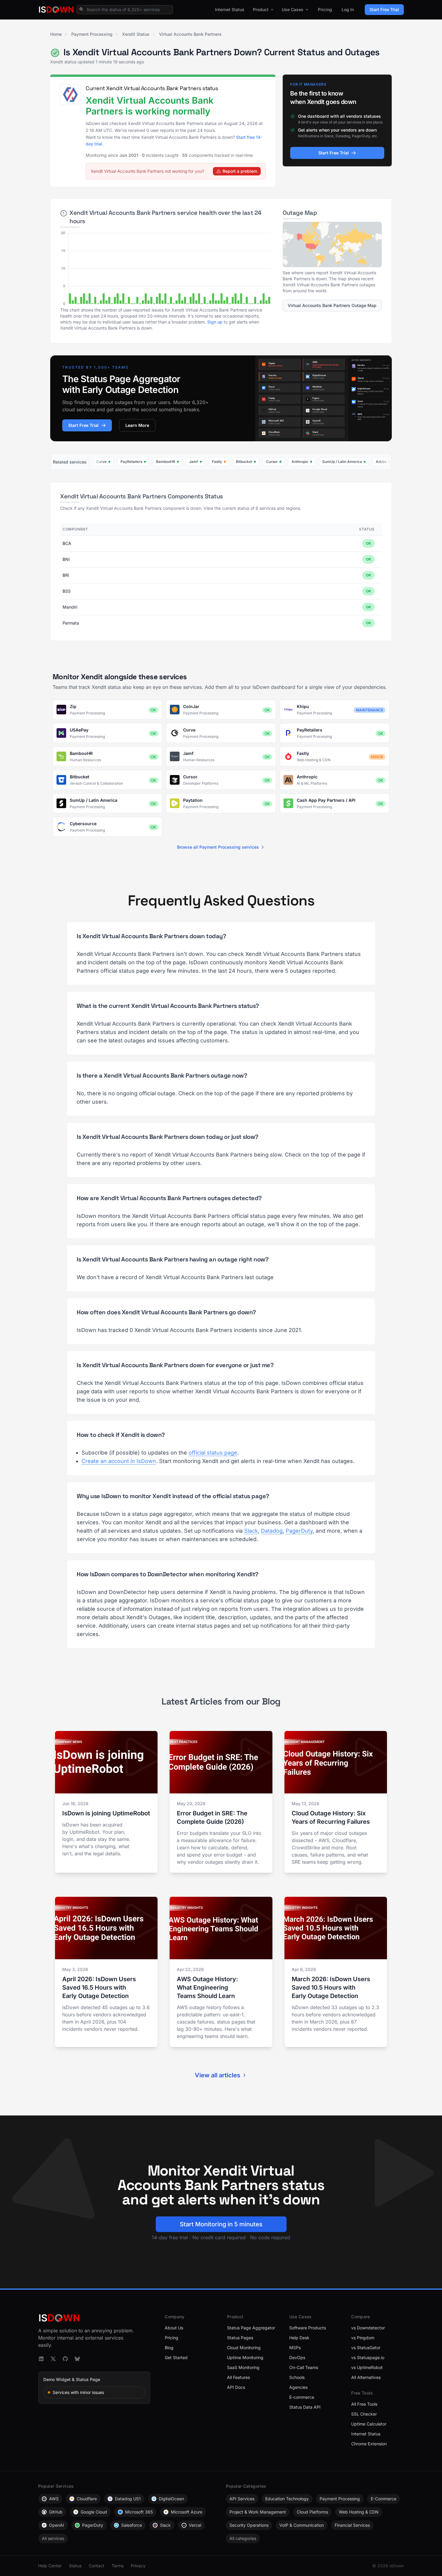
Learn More (137, 425)
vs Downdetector (368, 2328)
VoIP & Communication (302, 2525)
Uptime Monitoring (245, 2357)
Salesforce (132, 2525)
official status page (213, 1453)
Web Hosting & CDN (359, 2512)
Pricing (325, 9)
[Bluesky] (77, 2359)
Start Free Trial (384, 9)
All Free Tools (364, 2404)
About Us (174, 2328)
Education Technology (287, 2499)
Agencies (298, 2387)
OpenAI (57, 2525)
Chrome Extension (369, 2444)
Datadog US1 (128, 2499)
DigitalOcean (171, 2499)
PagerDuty (299, 1531)
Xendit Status (136, 34)
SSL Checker (364, 2414)
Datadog (272, 1531)
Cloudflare (87, 2499)
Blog (169, 2348)
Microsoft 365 (139, 2512)
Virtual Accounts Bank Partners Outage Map (332, 305)
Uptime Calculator (369, 2424)
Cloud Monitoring (244, 2348)
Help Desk (299, 2338)
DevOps (297, 2357)
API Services (242, 2499)
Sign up (215, 322)
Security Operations (249, 2525)
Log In (348, 9)
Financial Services (352, 2525)
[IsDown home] (56, 10)
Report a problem (240, 171)
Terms (118, 2566)
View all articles (218, 2075)
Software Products (308, 2328)
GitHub (56, 2512)
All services (53, 2538)
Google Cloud (94, 2512)
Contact (97, 2566)
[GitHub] (65, 2359)
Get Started (176, 2357)
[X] (53, 2359)
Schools (297, 2377)
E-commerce (302, 2397)
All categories (243, 2538)
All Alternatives (366, 2377)
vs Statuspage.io (368, 2357)
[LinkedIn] (41, 2359)
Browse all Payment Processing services (218, 847)
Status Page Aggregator (251, 2328)
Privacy (138, 2566)
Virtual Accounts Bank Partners (190, 34)
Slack (251, 1531)
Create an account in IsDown (119, 1461)
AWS (54, 2499)
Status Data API (305, 2407)
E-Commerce (384, 2499)
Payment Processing (92, 34)
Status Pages (240, 2338)
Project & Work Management (258, 2512)
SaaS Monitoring (243, 2367)
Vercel (195, 2525)
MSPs (295, 2348)
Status (75, 2566)
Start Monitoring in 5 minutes (221, 2224)
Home (56, 34)
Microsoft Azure (187, 2512)
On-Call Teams (304, 2367)
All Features (238, 2377)
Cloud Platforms (312, 2512)
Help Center (50, 2566)
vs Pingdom (363, 2338)
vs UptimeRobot (367, 2367)
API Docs (236, 2387)
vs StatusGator (366, 2348)
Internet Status (230, 9)
